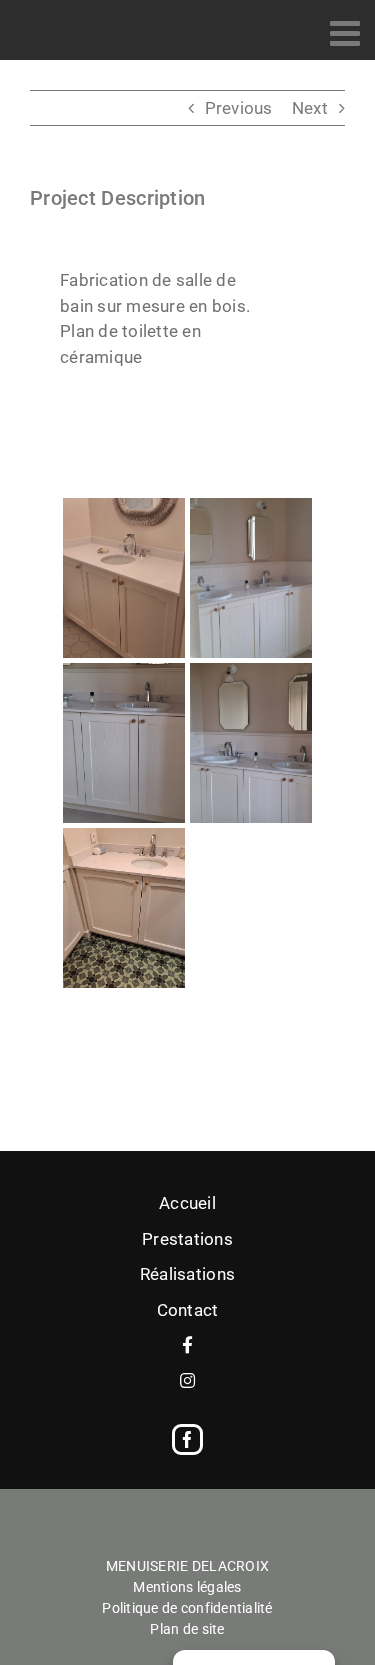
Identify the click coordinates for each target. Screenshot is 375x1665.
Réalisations (187, 1274)
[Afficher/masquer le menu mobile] (347, 32)
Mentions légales (187, 1587)
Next (310, 108)
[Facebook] (187, 1439)
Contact (188, 1310)
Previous (239, 108)
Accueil (187, 1203)
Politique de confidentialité (187, 1608)
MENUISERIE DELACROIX (187, 1566)
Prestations (187, 1239)
